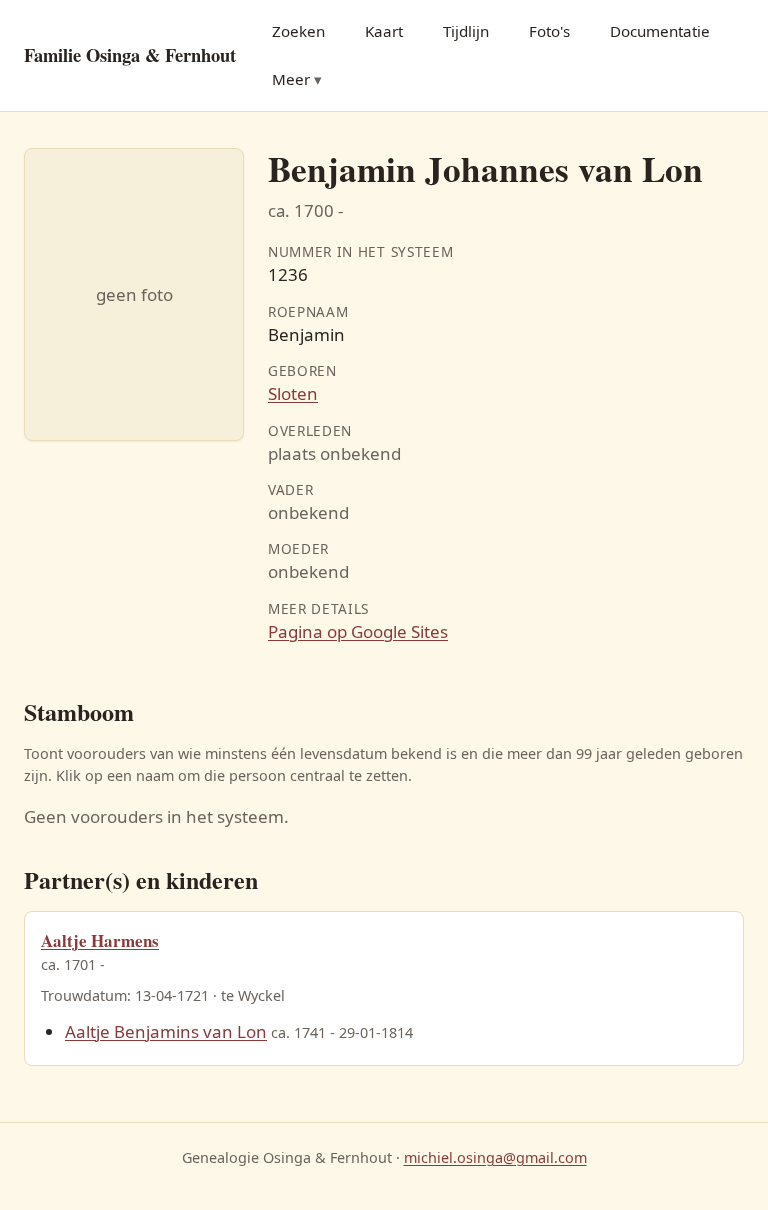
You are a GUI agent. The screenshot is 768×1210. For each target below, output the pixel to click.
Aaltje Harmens (100, 940)
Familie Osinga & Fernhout (130, 54)
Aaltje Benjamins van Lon (166, 1031)
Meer (291, 79)
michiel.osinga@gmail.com (495, 1157)
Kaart (384, 31)
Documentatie (660, 31)
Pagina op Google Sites (358, 631)
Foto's (549, 31)
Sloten (293, 393)
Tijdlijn (466, 31)
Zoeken (298, 31)
